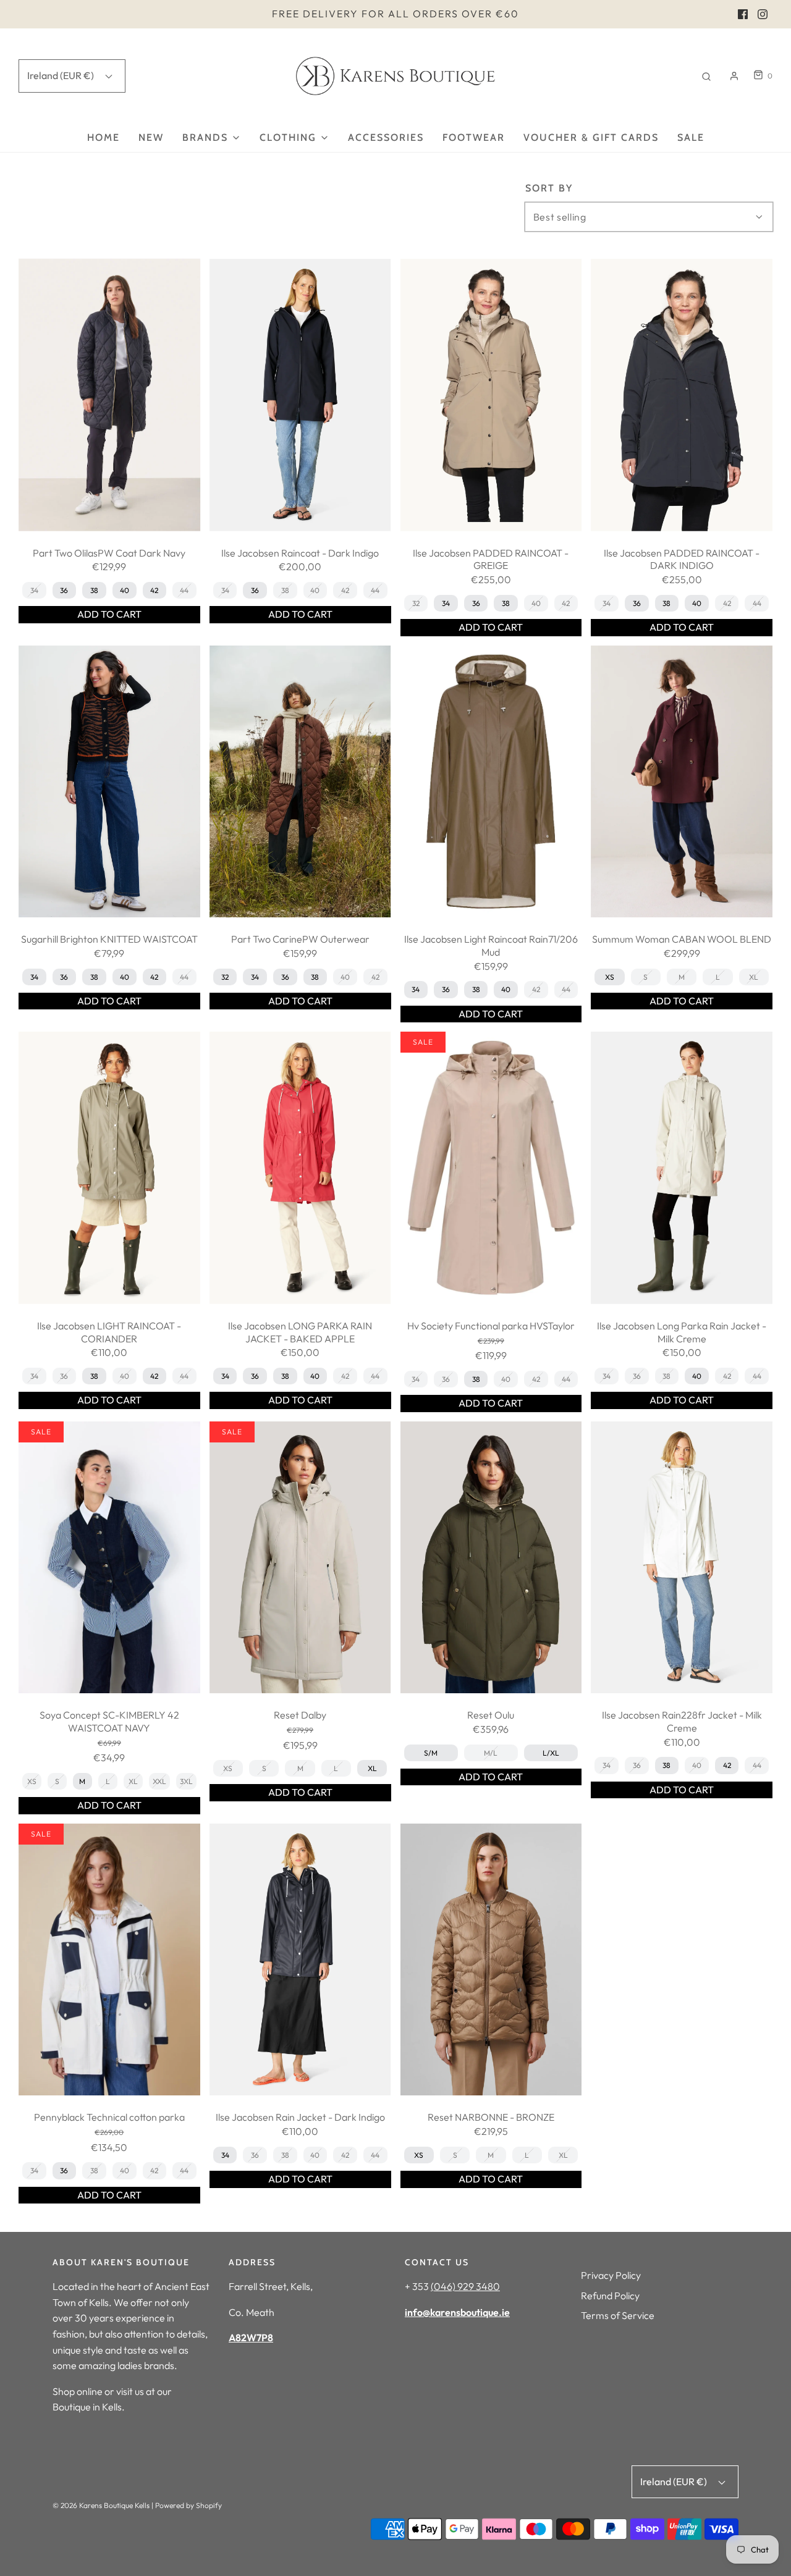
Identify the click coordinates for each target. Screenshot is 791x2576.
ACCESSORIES (386, 137)
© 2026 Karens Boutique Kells (101, 2505)
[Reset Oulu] (491, 1558)
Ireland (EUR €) (61, 75)
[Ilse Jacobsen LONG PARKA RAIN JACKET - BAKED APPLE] (300, 1168)
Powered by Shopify (188, 2505)
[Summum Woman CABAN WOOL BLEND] (682, 782)
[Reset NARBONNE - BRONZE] (491, 1960)
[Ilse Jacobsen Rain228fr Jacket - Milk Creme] (682, 1558)
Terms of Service (618, 2315)
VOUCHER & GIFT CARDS (591, 137)
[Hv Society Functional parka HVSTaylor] (491, 1168)
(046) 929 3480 (465, 2286)
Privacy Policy (611, 2275)
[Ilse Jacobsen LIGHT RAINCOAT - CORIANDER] (109, 1168)
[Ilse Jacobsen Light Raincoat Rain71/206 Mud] (491, 782)
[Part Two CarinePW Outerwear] (300, 782)
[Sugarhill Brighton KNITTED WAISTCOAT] (109, 782)
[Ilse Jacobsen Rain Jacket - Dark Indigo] (300, 1960)
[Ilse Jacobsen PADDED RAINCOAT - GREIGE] (491, 395)
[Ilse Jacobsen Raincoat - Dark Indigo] (300, 395)
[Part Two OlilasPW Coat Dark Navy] (109, 395)
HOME (104, 137)
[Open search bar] (706, 76)
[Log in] (734, 76)
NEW (151, 137)
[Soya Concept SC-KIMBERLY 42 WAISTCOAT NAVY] (109, 1558)
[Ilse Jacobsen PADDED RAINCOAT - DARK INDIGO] (682, 395)
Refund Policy (610, 2296)
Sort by (549, 188)
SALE (691, 137)
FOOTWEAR (474, 137)
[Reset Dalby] (300, 1558)
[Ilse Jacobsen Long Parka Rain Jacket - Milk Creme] (682, 1168)
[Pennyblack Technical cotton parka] (109, 1960)
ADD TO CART (109, 614)
